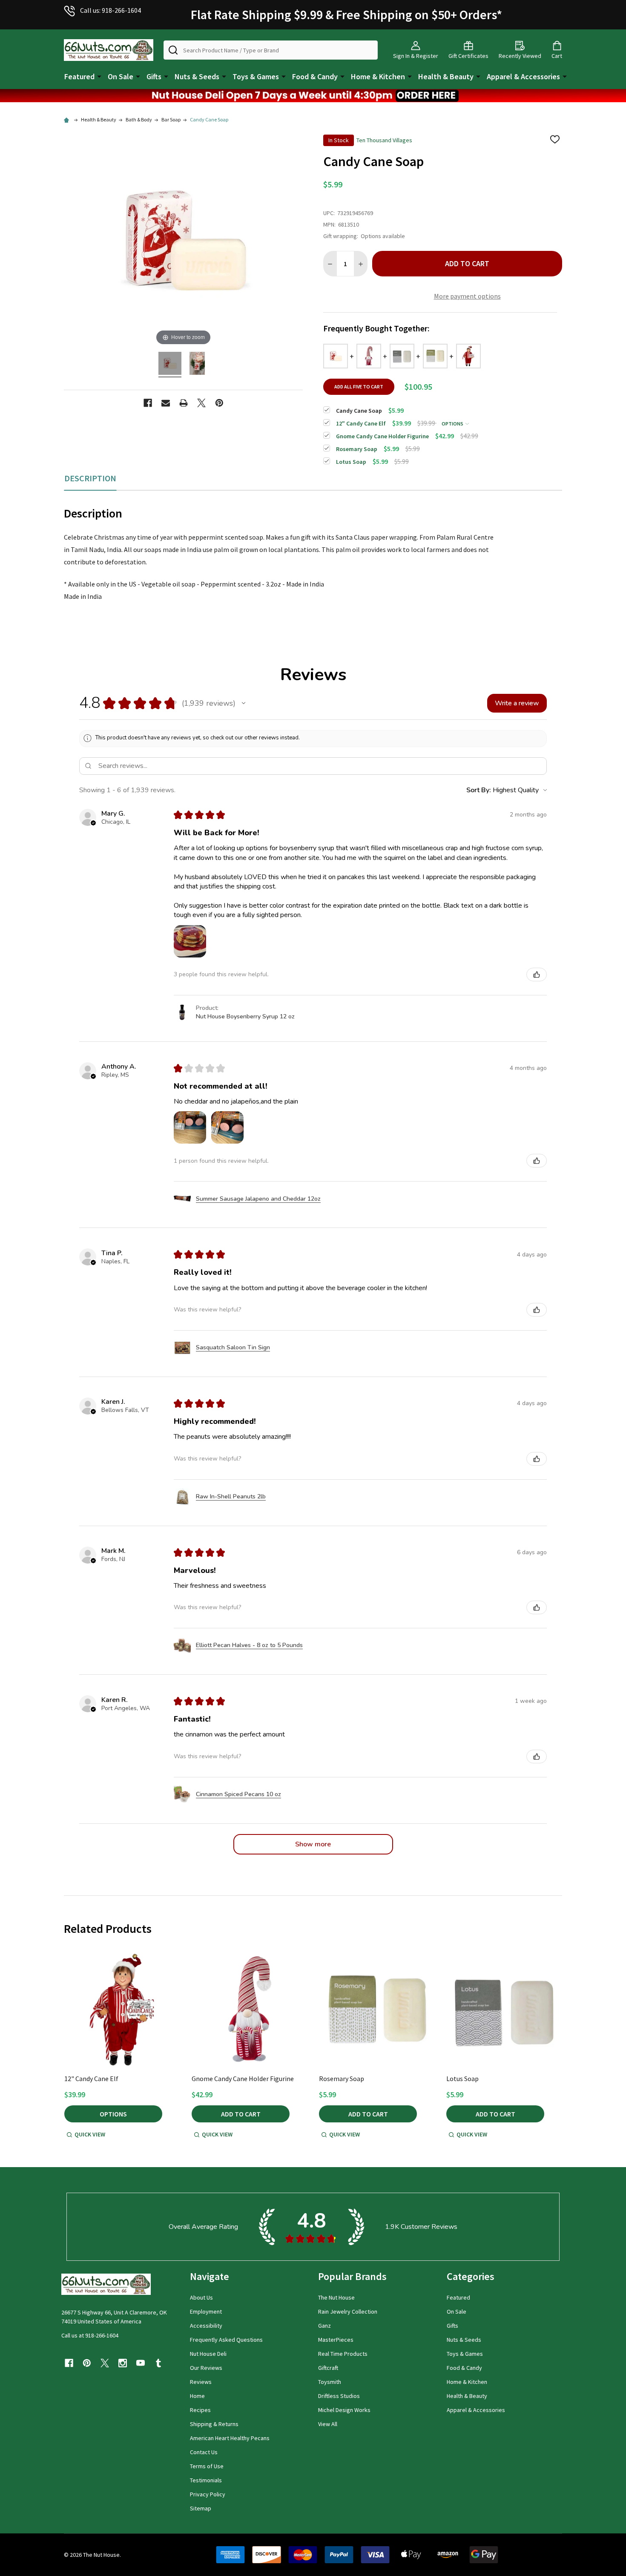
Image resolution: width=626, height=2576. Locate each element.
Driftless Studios (339, 2396)
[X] (201, 403)
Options (453, 424)
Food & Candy (315, 76)
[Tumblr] (158, 2363)
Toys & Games (256, 76)
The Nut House (336, 2297)
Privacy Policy (208, 2494)
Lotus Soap (462, 2079)
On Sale (121, 76)
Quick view (90, 2134)
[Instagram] (123, 2363)
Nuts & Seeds (197, 76)
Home (197, 2396)
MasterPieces (336, 2340)
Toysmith (330, 2382)
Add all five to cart (359, 387)
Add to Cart (467, 263)
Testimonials (206, 2480)
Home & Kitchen (378, 76)
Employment (206, 2311)
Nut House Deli (208, 2354)
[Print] (184, 403)
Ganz (324, 2326)
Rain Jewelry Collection (348, 2311)
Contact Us (204, 2452)
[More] (99, 76)
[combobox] (271, 50)
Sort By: (479, 790)
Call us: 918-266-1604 (111, 10)
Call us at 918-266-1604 (90, 2335)
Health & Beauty (446, 76)
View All (328, 2424)
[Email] (166, 403)
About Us (201, 2297)
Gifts (154, 76)
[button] (313, 96)
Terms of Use (207, 2466)
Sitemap (201, 2508)
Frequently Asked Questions (226, 2340)
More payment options (467, 296)
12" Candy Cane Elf (91, 2079)
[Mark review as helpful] (537, 975)
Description (90, 478)
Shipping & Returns (214, 2424)
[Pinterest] (219, 403)
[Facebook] (148, 403)
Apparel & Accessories (523, 76)
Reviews (201, 2382)
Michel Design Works (344, 2410)
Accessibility (206, 2326)
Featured (79, 76)
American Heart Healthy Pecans (230, 2438)
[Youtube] (141, 2363)
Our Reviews (206, 2368)
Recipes (200, 2410)
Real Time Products (343, 2354)
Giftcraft (328, 2368)
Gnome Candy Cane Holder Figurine (243, 2079)
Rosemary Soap (342, 2079)
